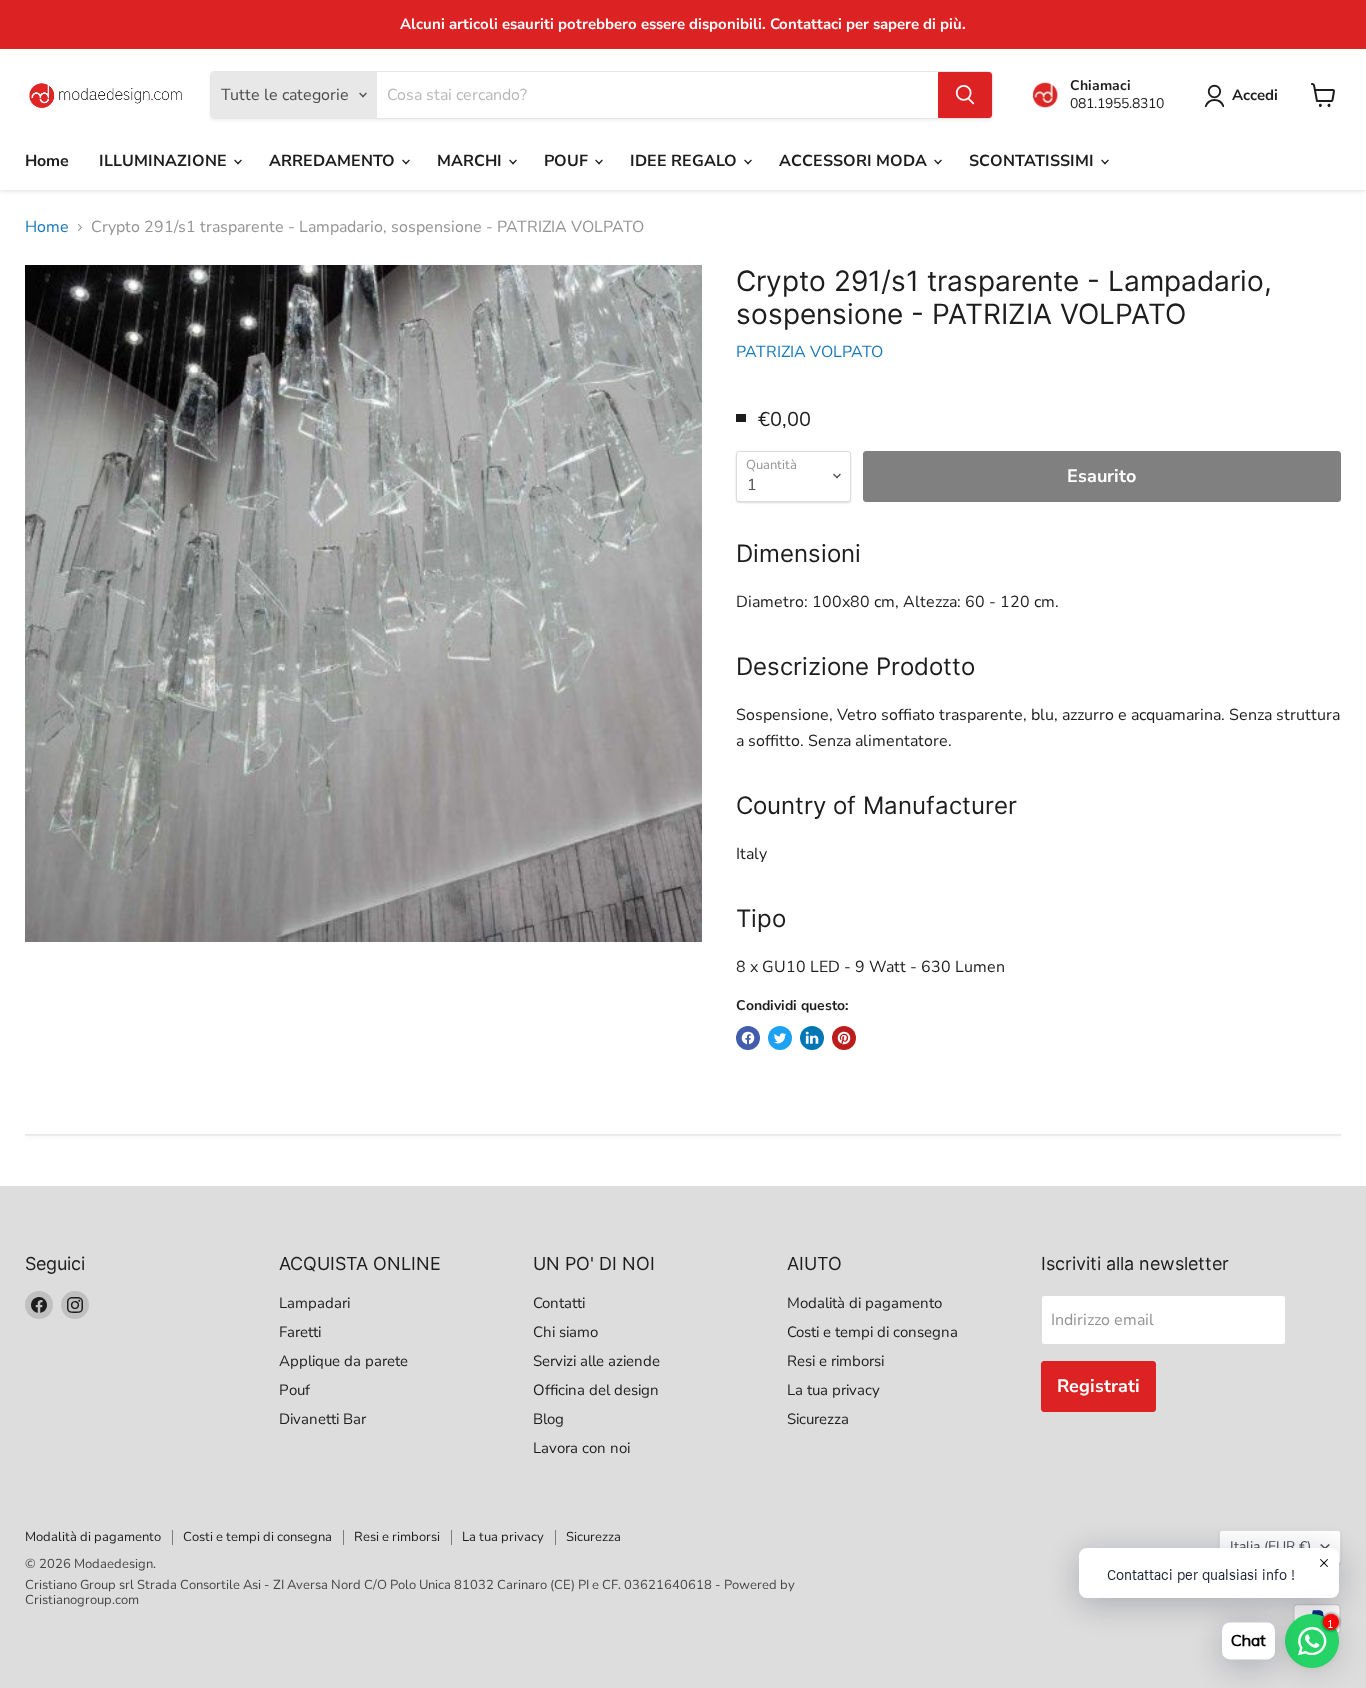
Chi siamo (565, 1332)
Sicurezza (818, 1419)
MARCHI (471, 161)
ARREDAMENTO (334, 161)
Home (47, 161)
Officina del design (596, 1390)
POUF (568, 161)
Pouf (294, 1390)
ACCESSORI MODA (855, 161)
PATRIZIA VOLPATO (809, 352)
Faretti (300, 1332)
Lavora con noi (581, 1448)
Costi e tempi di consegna (872, 1332)
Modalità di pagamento (864, 1303)
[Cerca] (965, 95)
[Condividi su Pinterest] (844, 1038)
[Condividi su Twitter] (780, 1038)
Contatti (559, 1303)
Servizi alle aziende (596, 1361)
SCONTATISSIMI (1033, 161)
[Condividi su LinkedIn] (812, 1038)
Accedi (1255, 95)
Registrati (1098, 1386)
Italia (1270, 1546)
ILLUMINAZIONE (165, 161)
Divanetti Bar (322, 1419)
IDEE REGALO (685, 161)
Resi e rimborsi (835, 1361)
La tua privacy (833, 1390)
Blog (548, 1419)
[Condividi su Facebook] (748, 1038)
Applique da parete (343, 1361)
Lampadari (314, 1303)
